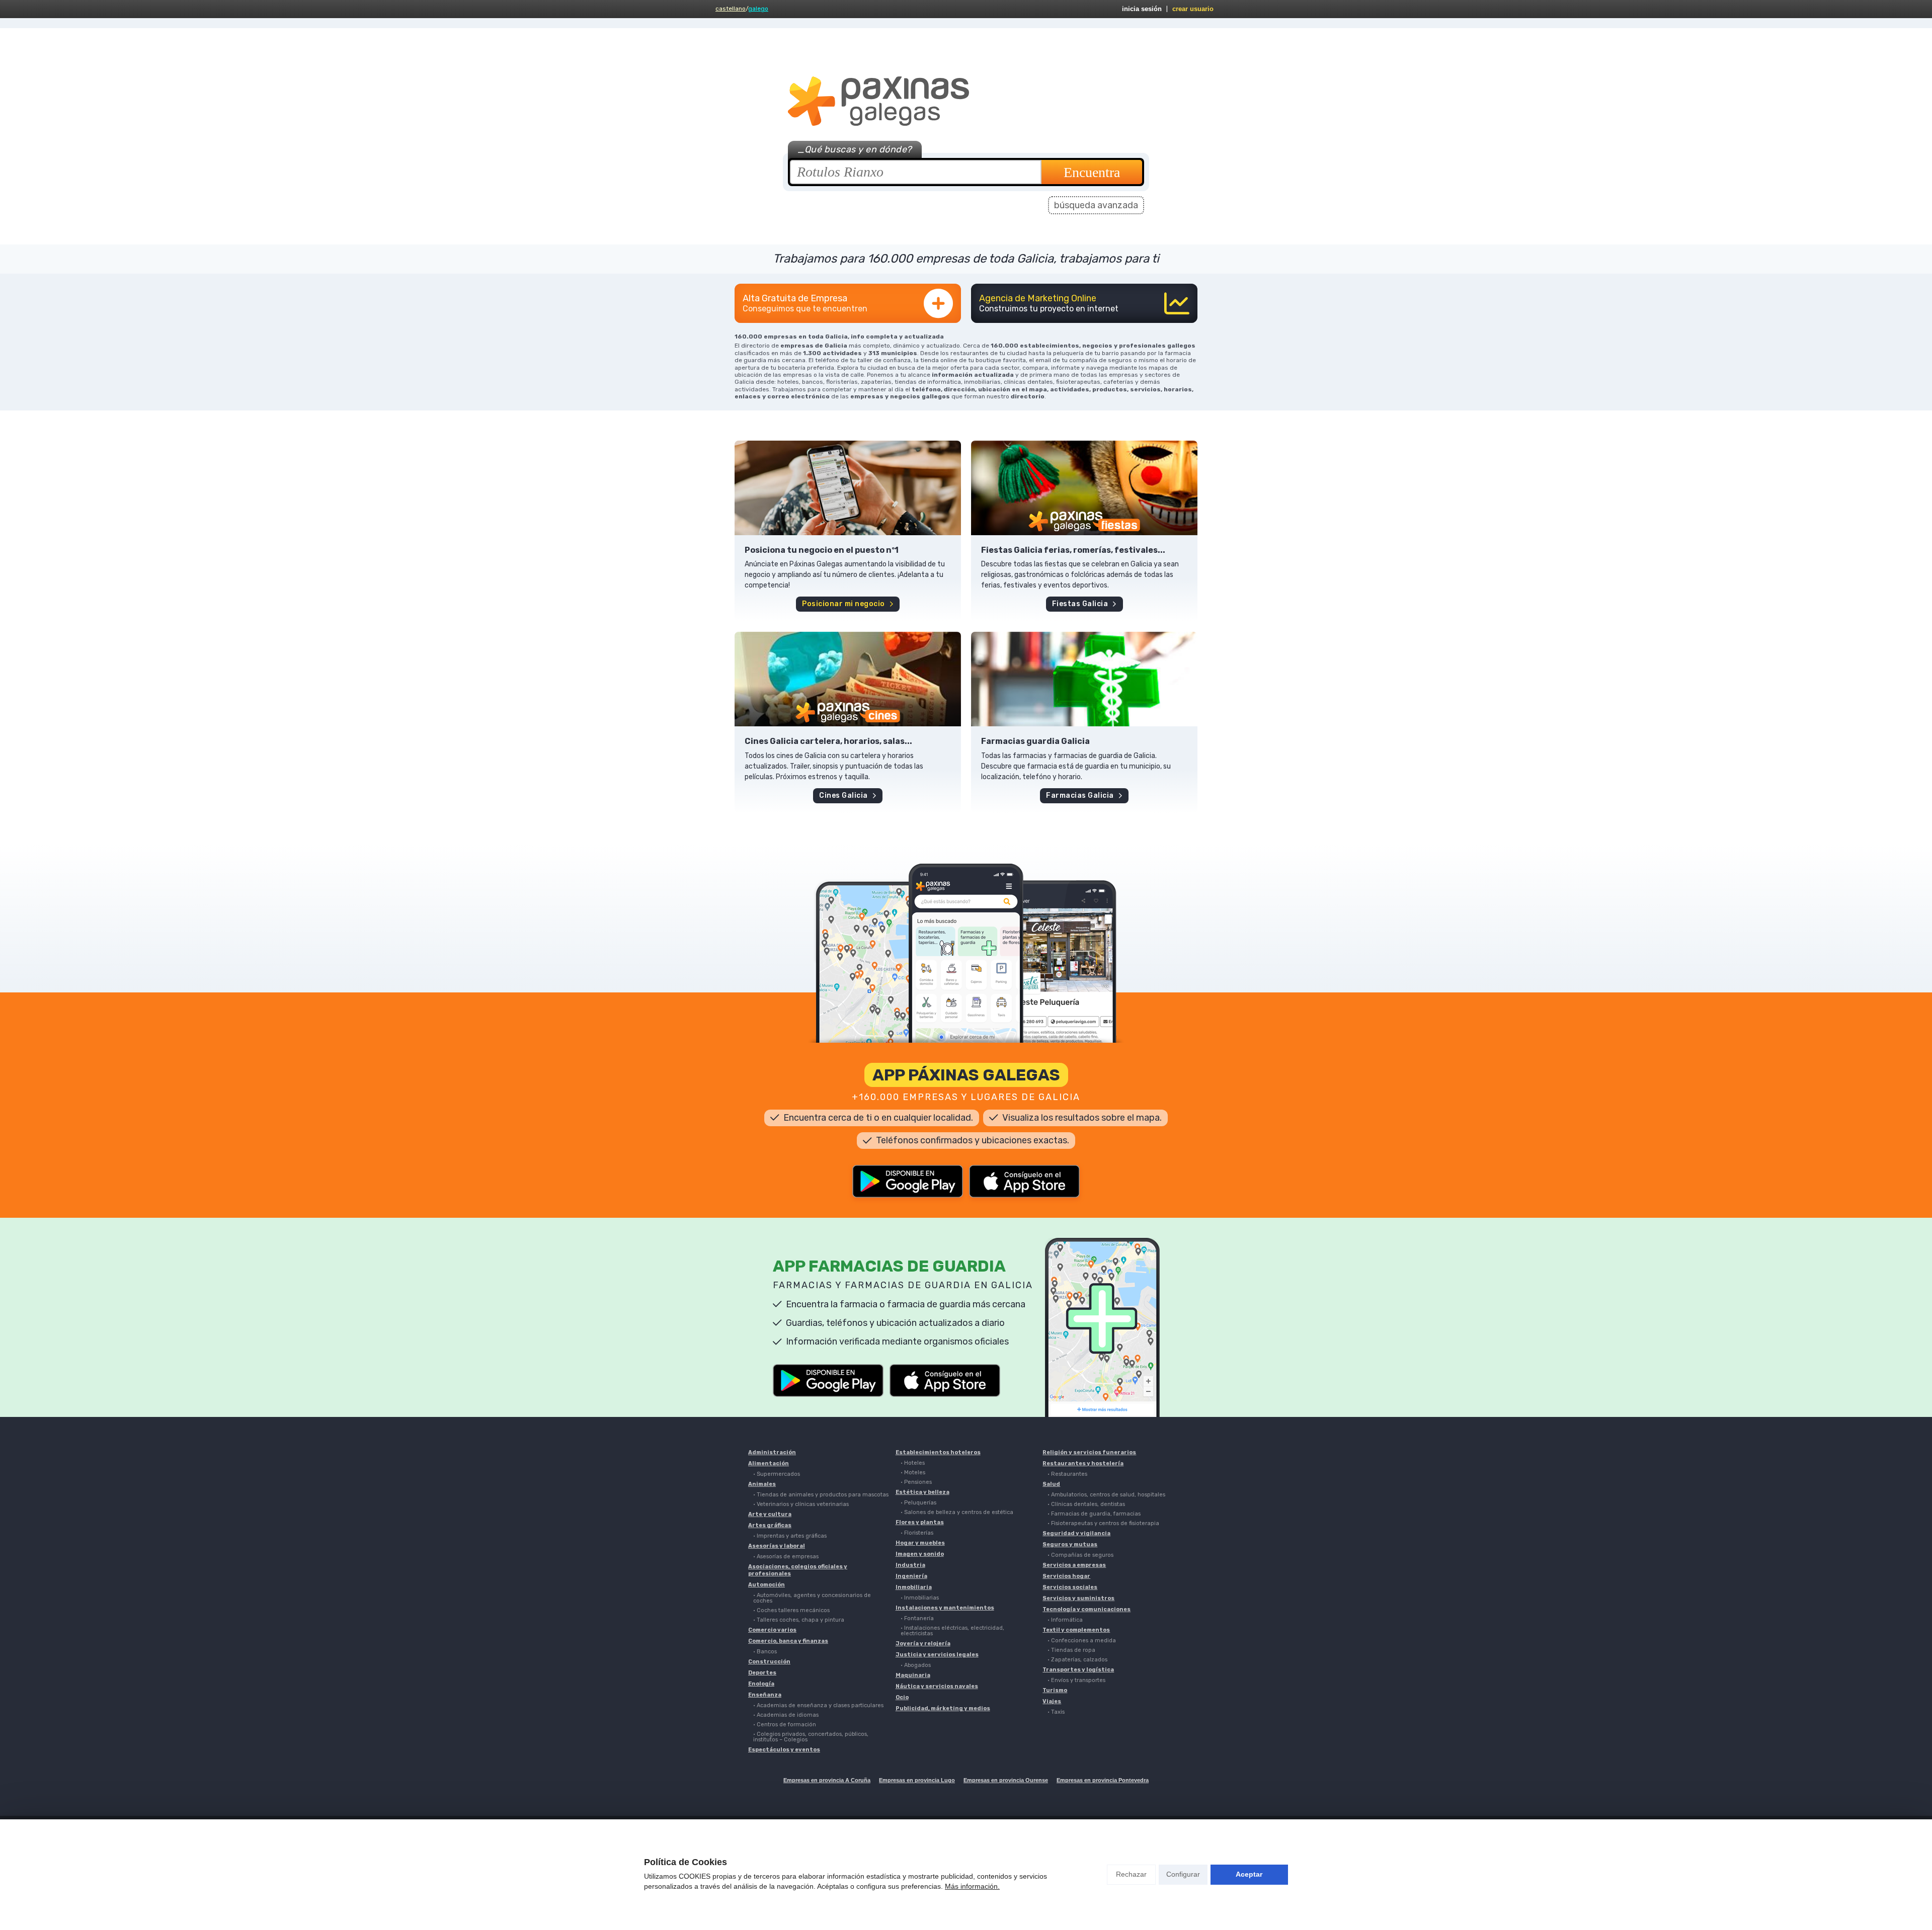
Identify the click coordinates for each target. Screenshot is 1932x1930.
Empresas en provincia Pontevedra (1103, 1780)
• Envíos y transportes (1076, 1680)
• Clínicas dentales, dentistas (1086, 1504)
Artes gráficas (770, 1525)
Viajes (1052, 1701)
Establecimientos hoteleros (938, 1452)
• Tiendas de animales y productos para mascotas (821, 1495)
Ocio (902, 1697)
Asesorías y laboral (777, 1546)
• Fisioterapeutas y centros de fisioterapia (1103, 1523)
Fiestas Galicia (1080, 604)
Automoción (767, 1585)
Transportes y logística (1078, 1670)
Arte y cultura (770, 1514)
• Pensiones (916, 1482)
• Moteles (913, 1473)
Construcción (769, 1662)
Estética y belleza (922, 1492)
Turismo (1055, 1690)
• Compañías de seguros (1080, 1555)
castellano (731, 9)
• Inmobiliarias (920, 1598)
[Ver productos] (848, 488)
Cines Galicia (843, 795)
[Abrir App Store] (1024, 1181)
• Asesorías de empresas (786, 1557)
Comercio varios (772, 1630)
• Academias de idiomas (786, 1715)
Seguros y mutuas (1070, 1544)
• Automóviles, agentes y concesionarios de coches (812, 1598)
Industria (910, 1565)
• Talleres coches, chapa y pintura (799, 1620)
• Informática (1065, 1620)
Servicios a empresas (1074, 1565)
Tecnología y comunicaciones (1086, 1609)
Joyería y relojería (923, 1644)
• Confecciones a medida (1082, 1641)
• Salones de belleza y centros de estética (957, 1512)
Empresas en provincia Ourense (1006, 1780)
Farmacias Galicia (1080, 795)
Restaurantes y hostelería (1083, 1463)
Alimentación (769, 1463)
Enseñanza (765, 1695)
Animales (762, 1484)
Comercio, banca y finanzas (788, 1641)
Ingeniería (911, 1576)
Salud (1051, 1484)
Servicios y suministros (1078, 1598)
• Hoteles (913, 1463)
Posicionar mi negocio (843, 604)
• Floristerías (917, 1533)
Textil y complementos (1076, 1630)
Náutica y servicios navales (937, 1686)
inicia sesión (1142, 9)
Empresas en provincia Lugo (917, 1780)
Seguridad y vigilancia (1076, 1533)
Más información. (972, 1886)
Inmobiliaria (914, 1587)
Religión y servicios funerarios (1089, 1452)
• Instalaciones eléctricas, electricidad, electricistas (952, 1631)
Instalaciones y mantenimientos (945, 1608)
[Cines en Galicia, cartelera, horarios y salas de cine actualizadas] (848, 679)
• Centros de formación (785, 1725)
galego (758, 9)
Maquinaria (913, 1675)
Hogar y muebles (920, 1543)
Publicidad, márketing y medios (943, 1708)
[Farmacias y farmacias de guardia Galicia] (1084, 679)
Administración (772, 1452)
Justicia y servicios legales (937, 1655)
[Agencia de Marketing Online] (1084, 303)
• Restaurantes (1067, 1474)
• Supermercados (777, 1474)
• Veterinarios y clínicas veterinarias (801, 1504)
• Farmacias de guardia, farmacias (1094, 1514)
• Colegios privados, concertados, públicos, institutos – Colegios (811, 1737)
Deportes (762, 1673)
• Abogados (916, 1665)
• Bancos (765, 1652)
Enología (761, 1684)
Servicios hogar (1066, 1576)
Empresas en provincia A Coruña (827, 1780)
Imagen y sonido (920, 1554)
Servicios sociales (1070, 1587)
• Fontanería (917, 1618)
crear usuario (1193, 9)
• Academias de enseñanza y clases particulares (818, 1705)
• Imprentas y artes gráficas (790, 1536)
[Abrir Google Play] (908, 1181)
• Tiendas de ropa (1071, 1650)
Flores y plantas (920, 1522)
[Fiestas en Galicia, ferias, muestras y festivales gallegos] (1084, 488)
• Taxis (1056, 1712)
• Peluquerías (918, 1503)
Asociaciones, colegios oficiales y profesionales (798, 1570)
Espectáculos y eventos (784, 1750)
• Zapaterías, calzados (1077, 1660)
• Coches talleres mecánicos (791, 1610)
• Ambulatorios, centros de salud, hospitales (1106, 1495)
